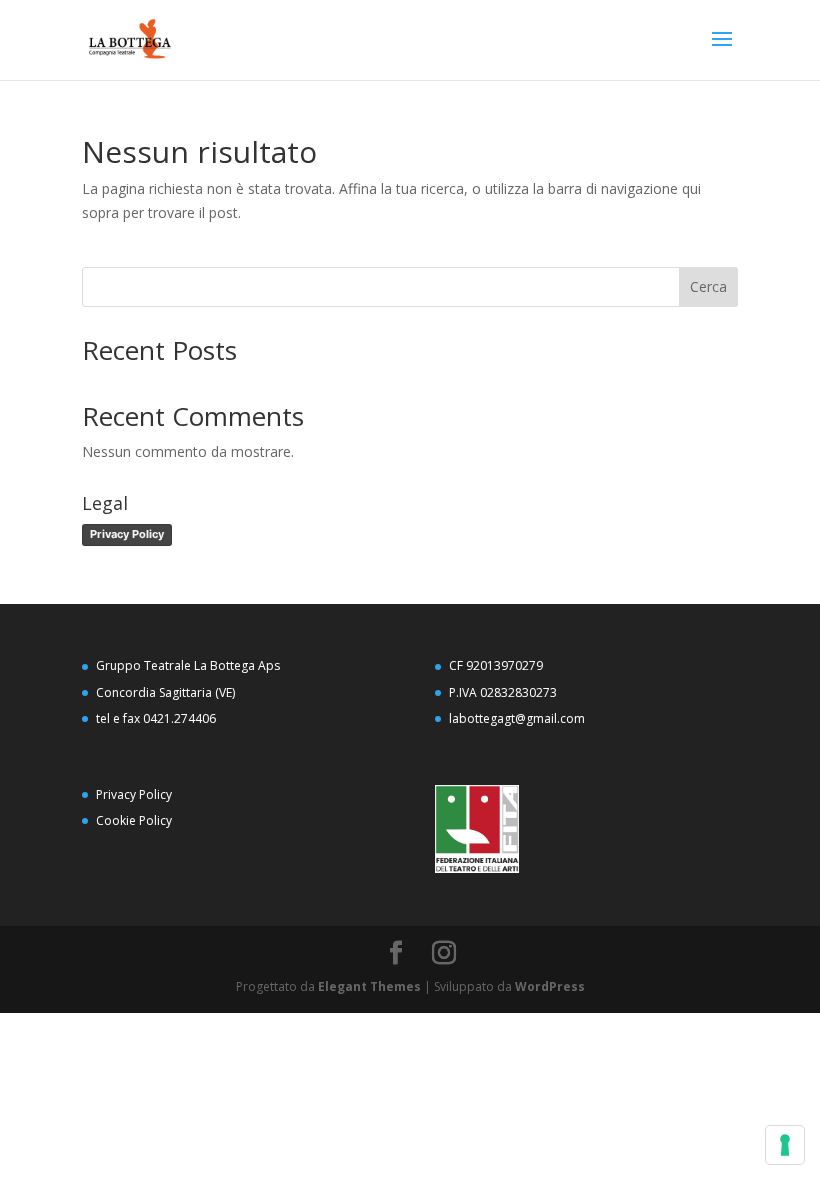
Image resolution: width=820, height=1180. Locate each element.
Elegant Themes (369, 986)
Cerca (708, 286)
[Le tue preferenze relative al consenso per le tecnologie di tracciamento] (785, 1145)
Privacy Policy (127, 534)
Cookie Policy (134, 820)
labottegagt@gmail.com (517, 718)
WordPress (550, 986)
